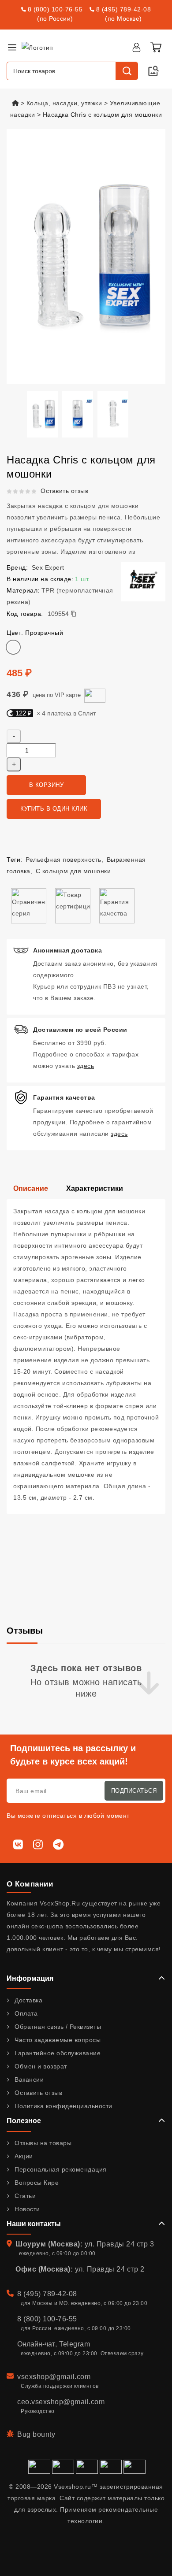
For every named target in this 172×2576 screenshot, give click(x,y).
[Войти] (136, 47)
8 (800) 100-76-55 (55, 9)
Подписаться (134, 1791)
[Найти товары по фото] (153, 71)
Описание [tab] (31, 1188)
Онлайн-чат (36, 2344)
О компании (30, 1884)
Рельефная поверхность (64, 860)
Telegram (75, 2344)
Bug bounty (36, 2434)
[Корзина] (156, 47)
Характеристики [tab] (95, 1188)
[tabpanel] (86, 1357)
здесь (86, 1066)
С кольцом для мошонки (73, 871)
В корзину (47, 785)
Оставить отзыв (64, 491)
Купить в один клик (54, 809)
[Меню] (12, 47)
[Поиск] (127, 71)
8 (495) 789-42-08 (124, 9)
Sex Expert (48, 567)
